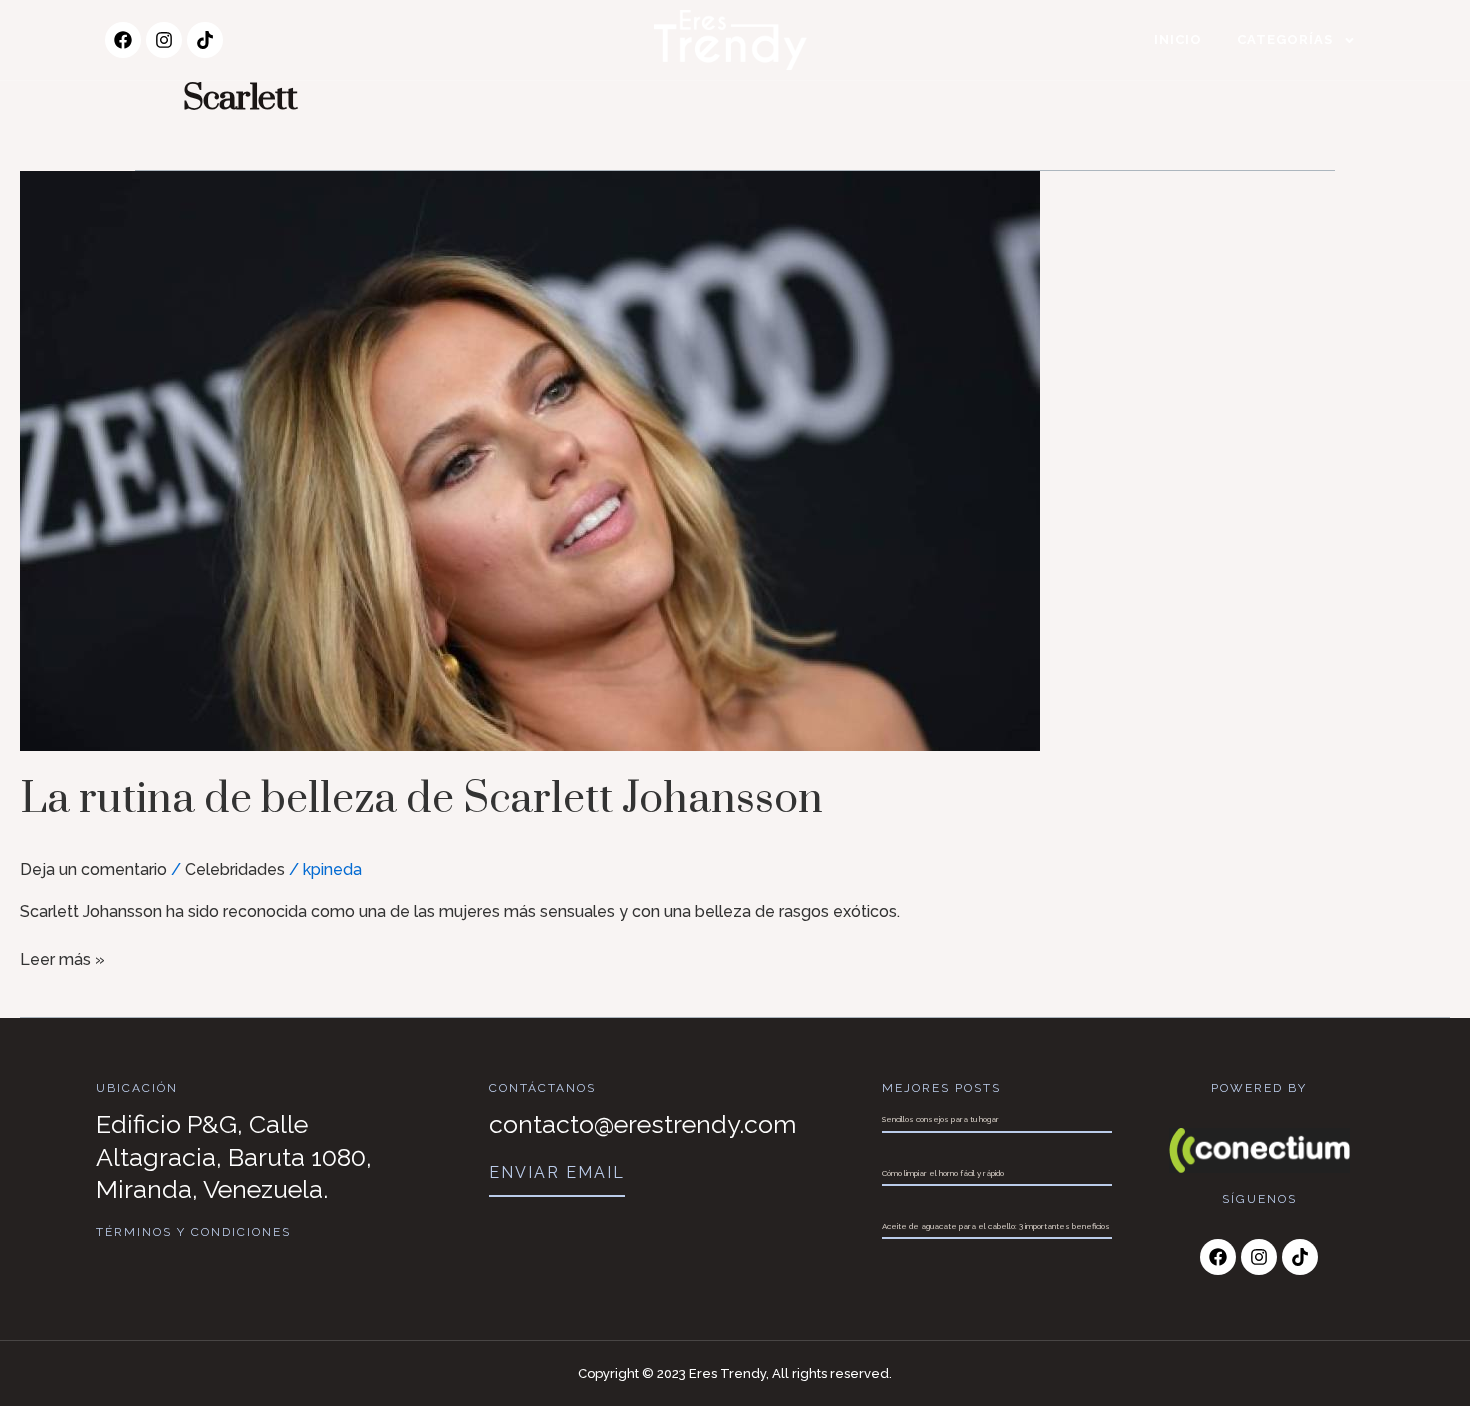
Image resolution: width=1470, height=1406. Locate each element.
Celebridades (235, 869)
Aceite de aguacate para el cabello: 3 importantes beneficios (996, 1226)
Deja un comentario (93, 869)
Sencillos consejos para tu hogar (940, 1119)
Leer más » (62, 958)
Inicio (1178, 39)
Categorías (1285, 39)
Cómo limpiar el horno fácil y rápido (943, 1173)
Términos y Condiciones (193, 1232)
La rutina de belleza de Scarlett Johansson (421, 799)
